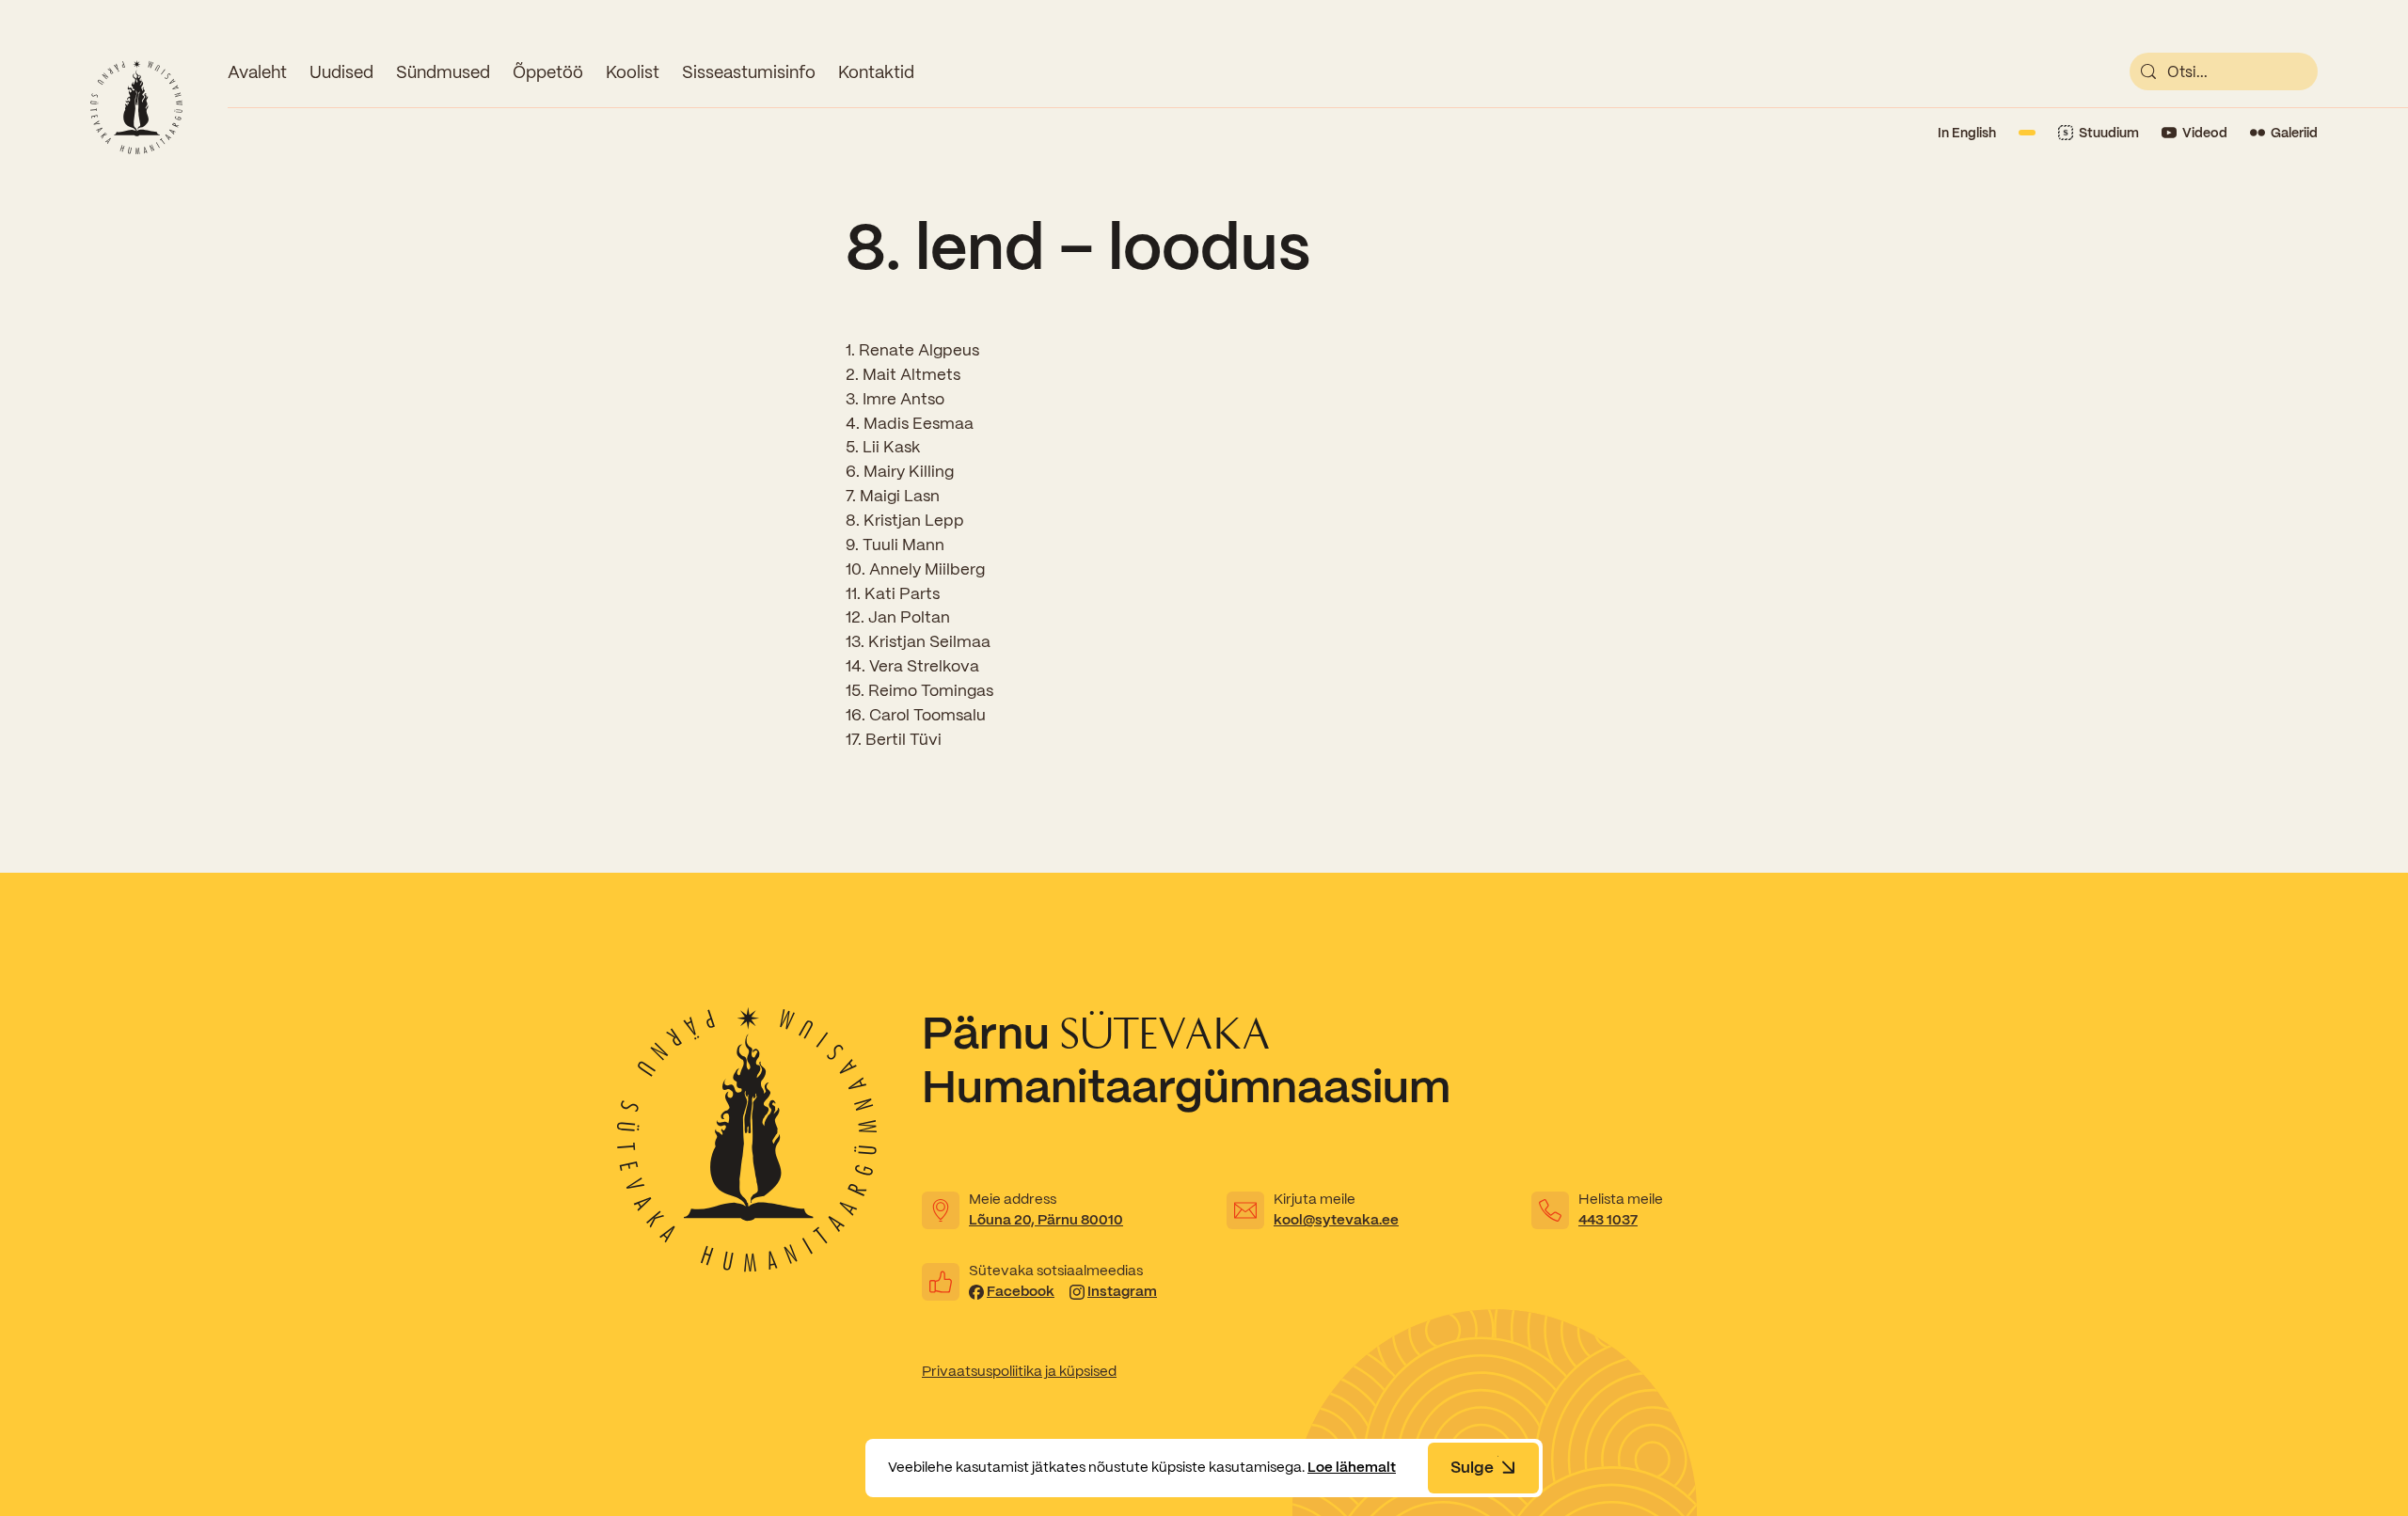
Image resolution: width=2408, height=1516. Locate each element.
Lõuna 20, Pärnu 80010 (1046, 1220)
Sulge (1472, 1467)
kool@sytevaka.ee (1336, 1220)
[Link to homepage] (136, 107)
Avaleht (257, 72)
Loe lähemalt (1352, 1467)
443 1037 (1608, 1220)
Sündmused (443, 72)
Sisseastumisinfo (749, 72)
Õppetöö (548, 72)
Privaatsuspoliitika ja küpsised (1019, 1371)
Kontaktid (876, 72)
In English (1967, 133)
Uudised (341, 72)
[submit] (2148, 71)
